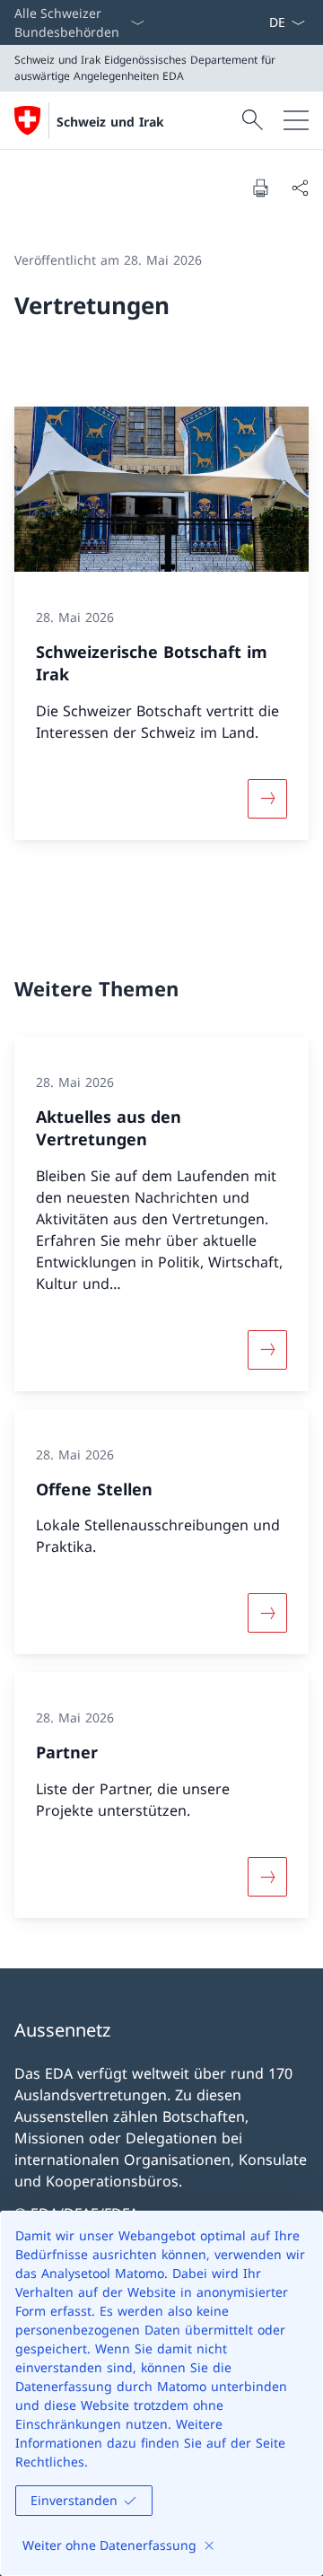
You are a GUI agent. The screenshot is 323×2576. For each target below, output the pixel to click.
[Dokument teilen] (300, 188)
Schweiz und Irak (110, 122)
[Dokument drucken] (260, 188)
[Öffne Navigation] (296, 120)
